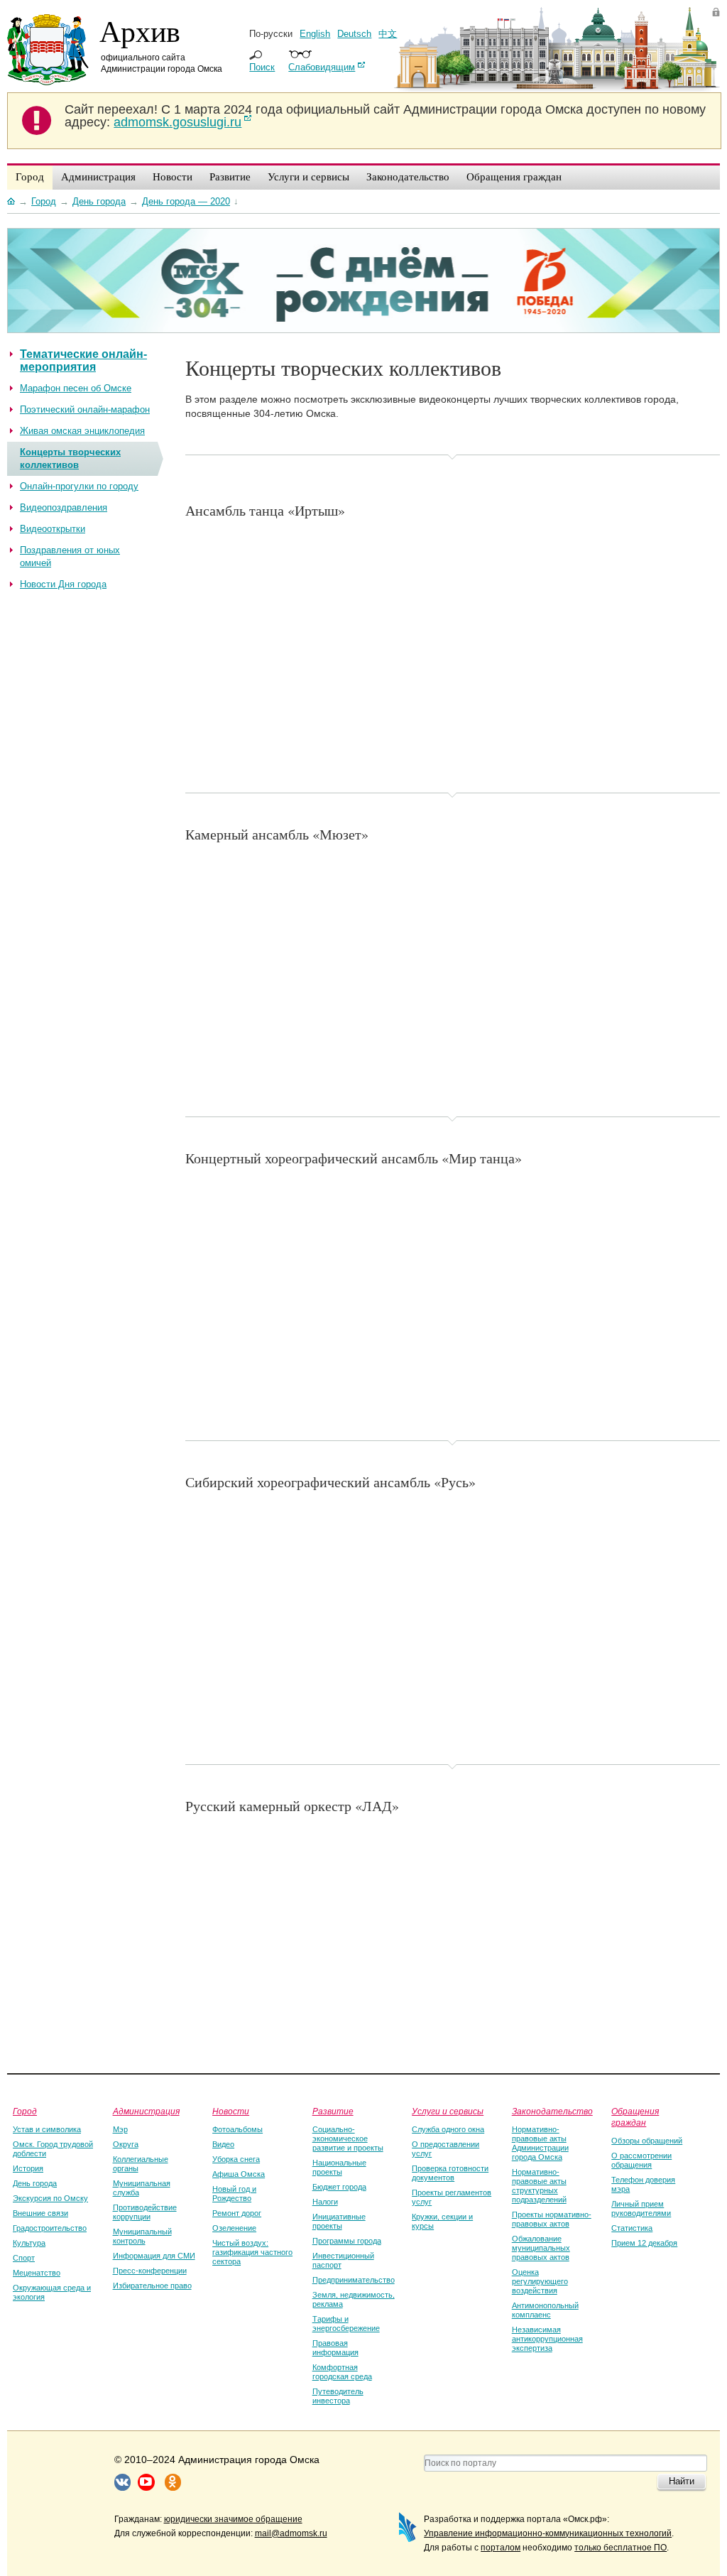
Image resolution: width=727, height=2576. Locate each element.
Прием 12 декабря (644, 2243)
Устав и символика (47, 2129)
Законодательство (552, 2111)
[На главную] (11, 201)
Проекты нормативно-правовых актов (552, 2219)
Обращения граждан (635, 2116)
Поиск (262, 67)
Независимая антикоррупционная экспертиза (547, 2339)
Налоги (325, 2202)
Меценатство (37, 2273)
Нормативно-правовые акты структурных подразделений (539, 2186)
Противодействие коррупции (145, 2212)
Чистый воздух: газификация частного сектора (252, 2252)
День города (35, 2183)
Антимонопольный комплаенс (545, 2310)
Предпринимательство (354, 2280)
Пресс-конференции (150, 2271)
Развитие (333, 2111)
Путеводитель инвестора (338, 2396)
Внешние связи (40, 2213)
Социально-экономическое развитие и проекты (348, 2138)
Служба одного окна (448, 2129)
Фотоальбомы (237, 2129)
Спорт (24, 2258)
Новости (231, 2111)
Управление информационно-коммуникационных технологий (548, 2533)
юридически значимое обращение (233, 2519)
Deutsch (354, 34)
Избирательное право (152, 2286)
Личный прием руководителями (641, 2208)
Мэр (120, 2129)
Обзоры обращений (647, 2141)
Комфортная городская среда (342, 2372)
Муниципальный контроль (142, 2236)
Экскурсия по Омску (50, 2198)
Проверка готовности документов (450, 2173)
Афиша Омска (239, 2174)
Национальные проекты (339, 2167)
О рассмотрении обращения (641, 2160)
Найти (682, 2481)
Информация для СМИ (154, 2256)
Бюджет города (339, 2187)
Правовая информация (335, 2348)
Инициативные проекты (339, 2221)
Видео (223, 2144)
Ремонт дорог (237, 2213)
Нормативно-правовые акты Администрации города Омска (540, 2143)
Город (25, 2111)
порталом (501, 2548)
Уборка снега (236, 2159)
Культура (29, 2243)
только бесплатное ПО (621, 2548)
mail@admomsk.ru (291, 2533)
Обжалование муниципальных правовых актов (541, 2248)
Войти (716, 12)
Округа (126, 2144)
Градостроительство (50, 2228)
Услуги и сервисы (448, 2111)
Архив (140, 31)
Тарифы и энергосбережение (346, 2324)
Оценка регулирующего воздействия (540, 2281)
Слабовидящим (322, 67)
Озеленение (234, 2228)
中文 (388, 34)
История (28, 2168)
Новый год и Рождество (234, 2194)
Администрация (146, 2111)
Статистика (632, 2228)
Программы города (347, 2241)
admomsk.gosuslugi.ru (177, 122)
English (315, 34)
